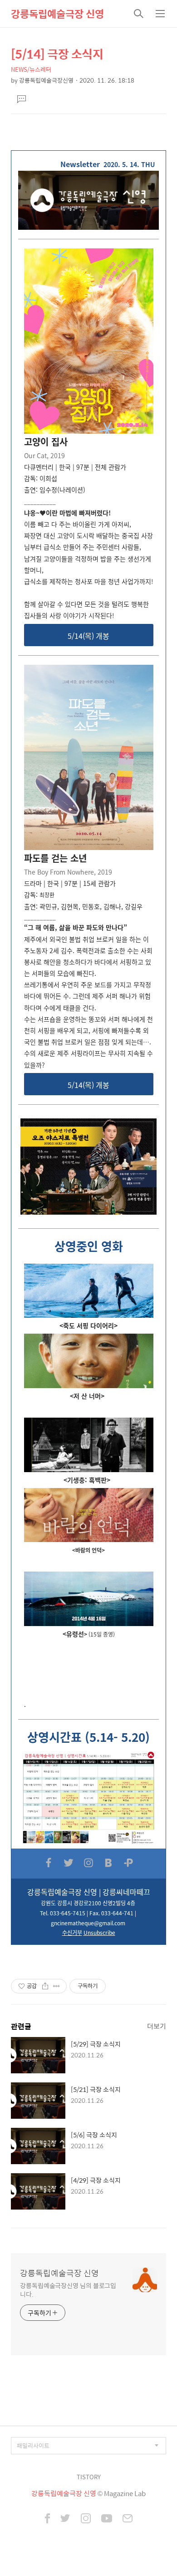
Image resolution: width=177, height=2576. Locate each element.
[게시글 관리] (57, 1986)
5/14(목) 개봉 (88, 636)
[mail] (128, 2519)
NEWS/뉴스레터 (31, 69)
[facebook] (47, 2519)
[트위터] (69, 1863)
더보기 (157, 2026)
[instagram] (86, 2519)
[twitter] (65, 2519)
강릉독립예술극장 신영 (57, 14)
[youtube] (107, 2519)
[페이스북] (49, 1863)
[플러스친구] (128, 1863)
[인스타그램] (88, 1863)
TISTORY (89, 2477)
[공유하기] (45, 1986)
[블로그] (108, 1863)
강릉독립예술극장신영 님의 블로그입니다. (68, 2289)
